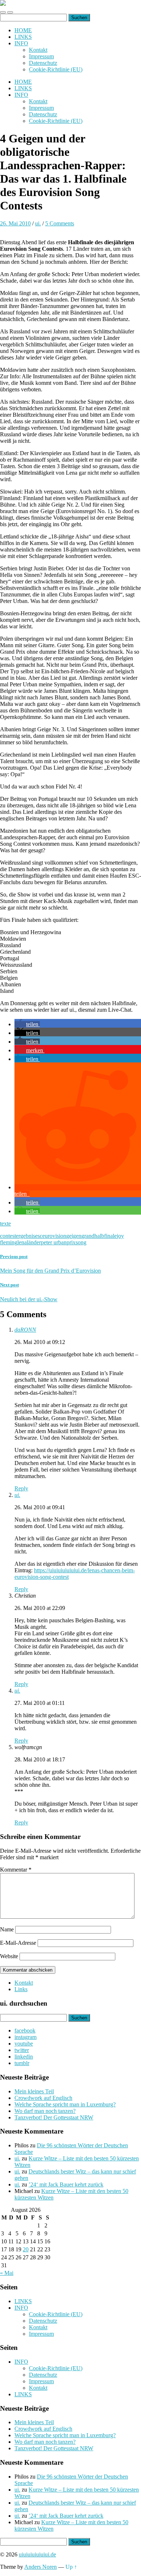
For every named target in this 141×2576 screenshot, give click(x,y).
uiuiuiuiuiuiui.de (37, 2554)
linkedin (24, 2057)
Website (9, 1956)
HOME (23, 30)
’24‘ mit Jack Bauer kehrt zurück (66, 2184)
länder (34, 1242)
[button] (27, 1024)
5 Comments (60, 223)
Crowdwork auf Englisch (43, 2098)
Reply (21, 1488)
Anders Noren (40, 2567)
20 (26, 2249)
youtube (24, 2044)
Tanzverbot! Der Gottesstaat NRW (54, 2117)
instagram (25, 2037)
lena (22, 1242)
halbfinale (106, 1236)
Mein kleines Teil (34, 2091)
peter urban (54, 1242)
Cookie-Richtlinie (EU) (56, 69)
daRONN (25, 1330)
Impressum (41, 56)
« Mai (7, 2273)
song (81, 1242)
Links (21, 1989)
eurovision (54, 1236)
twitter (22, 2050)
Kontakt (38, 50)
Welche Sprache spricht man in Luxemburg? (65, 2104)
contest (8, 1236)
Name (7, 1929)
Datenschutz (43, 63)
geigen (74, 1236)
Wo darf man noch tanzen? (45, 2111)
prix (71, 1242)
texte (5, 1224)
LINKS (23, 37)
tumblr (22, 2063)
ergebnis (25, 1236)
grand (88, 1236)
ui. (38, 223)
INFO (21, 43)
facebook (25, 2030)
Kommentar (16, 1870)
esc (39, 1236)
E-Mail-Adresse (18, 1943)
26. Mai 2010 (15, 223)
